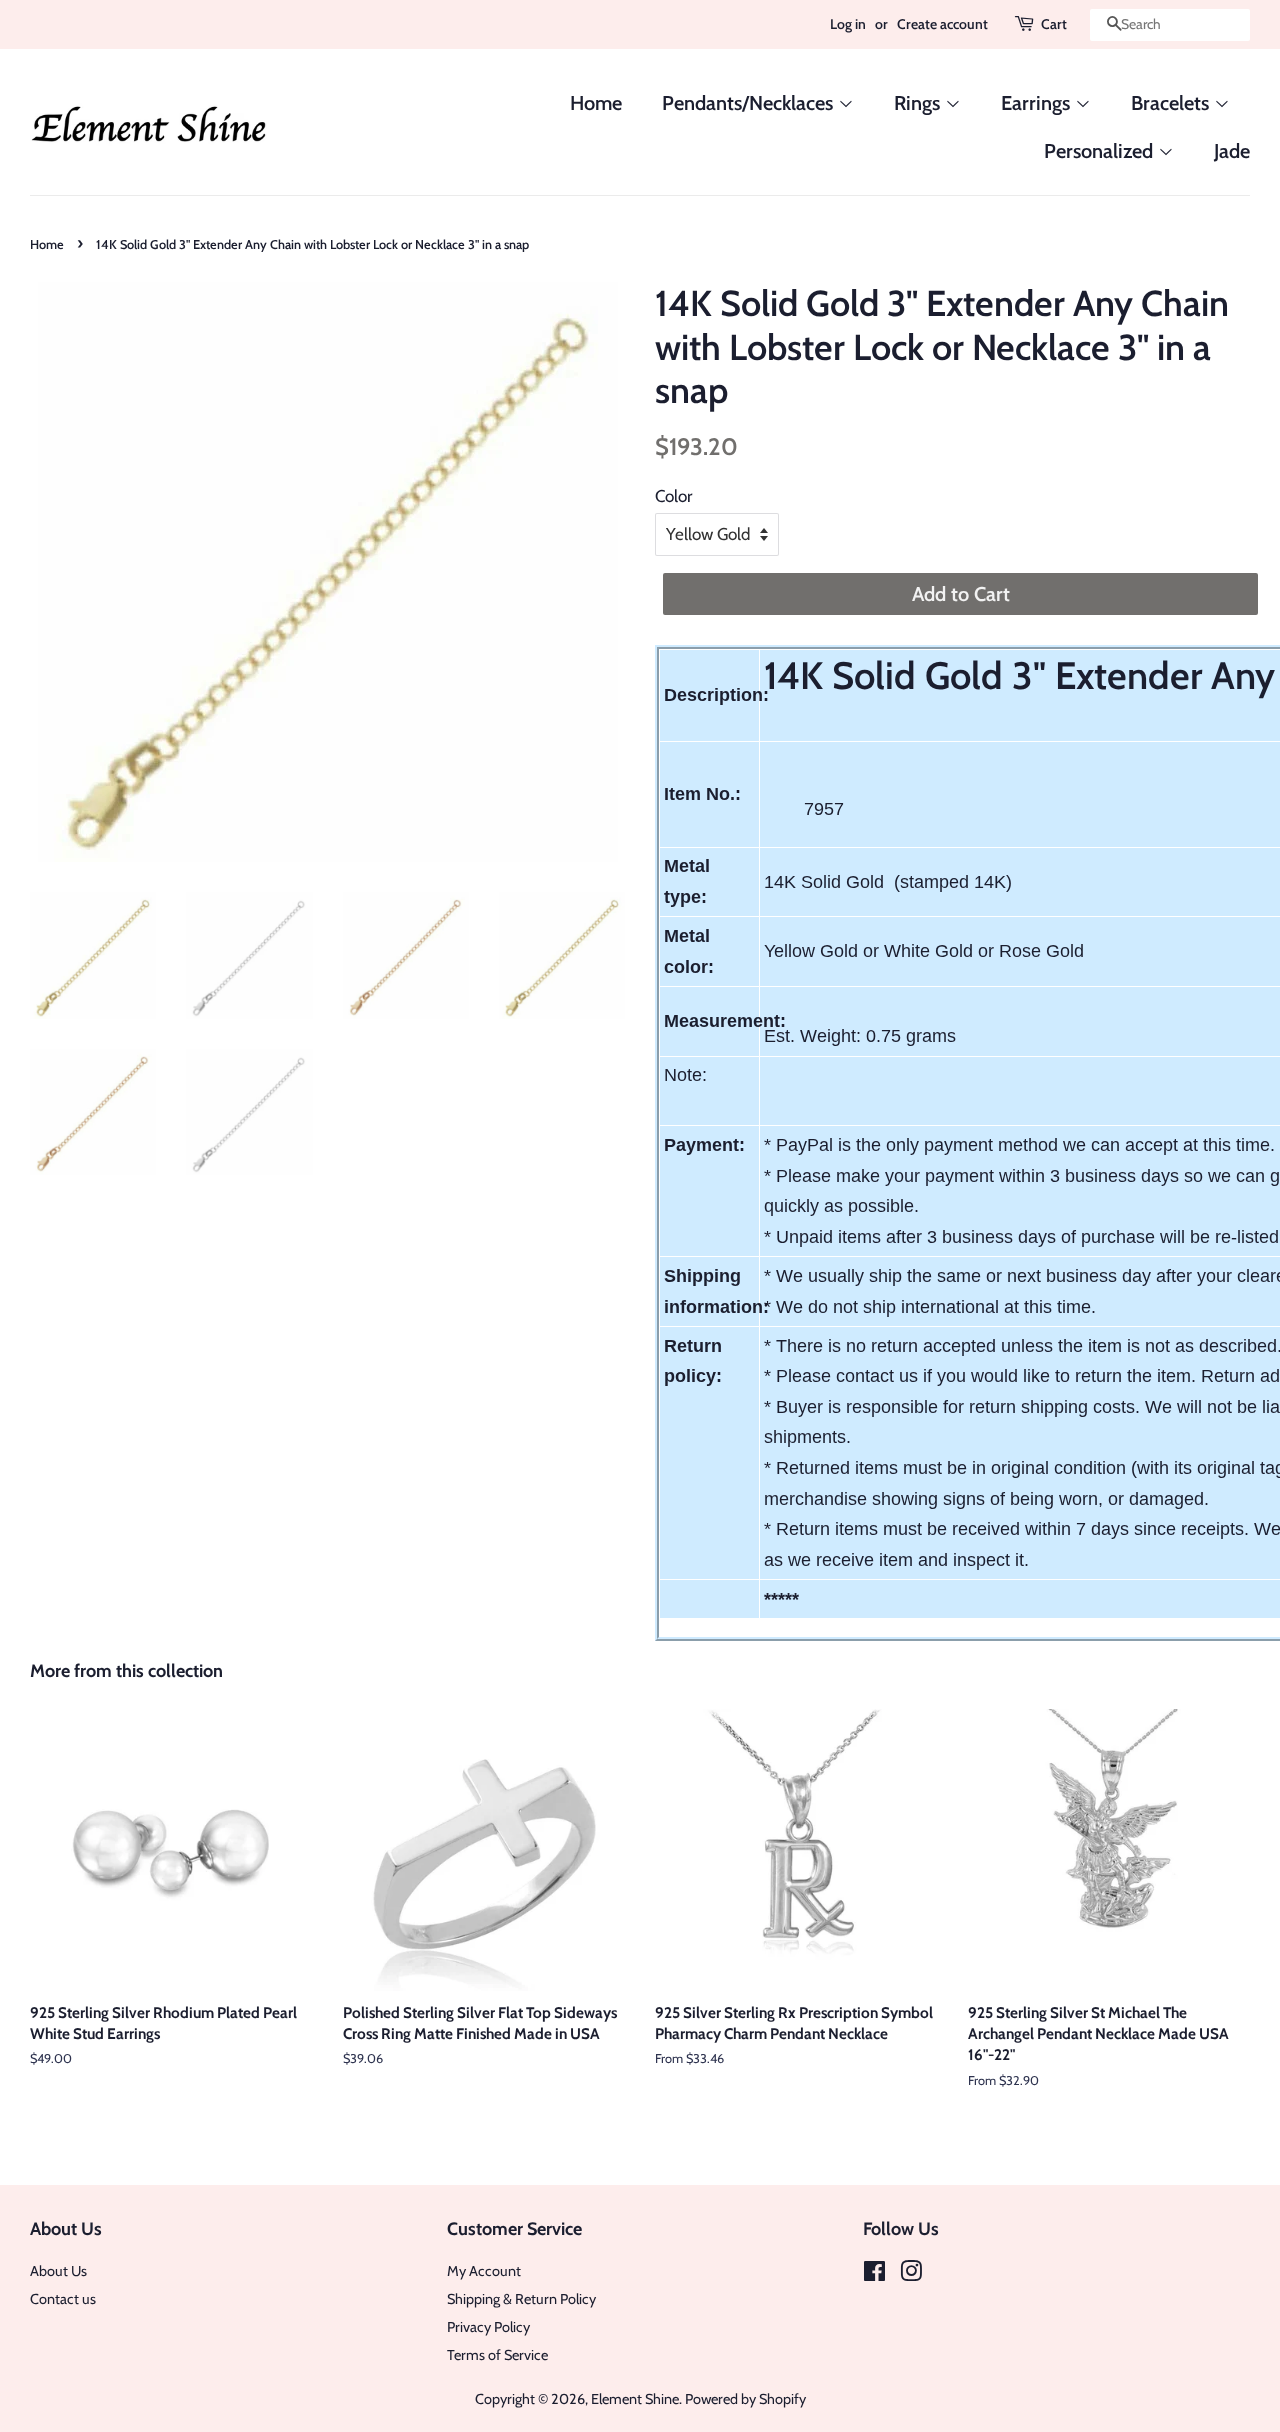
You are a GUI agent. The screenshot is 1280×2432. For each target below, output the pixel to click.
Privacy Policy (488, 2327)
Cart (1054, 24)
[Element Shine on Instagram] (911, 2275)
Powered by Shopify (745, 2399)
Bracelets (1172, 103)
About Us (58, 2271)
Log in (848, 24)
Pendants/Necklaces (750, 103)
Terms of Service (497, 2355)
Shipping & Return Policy (521, 2299)
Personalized (1101, 151)
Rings (919, 103)
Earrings (1038, 103)
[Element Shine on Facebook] (874, 2275)
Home (596, 103)
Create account (942, 24)
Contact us (63, 2299)
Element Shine (635, 2399)
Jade (1232, 151)
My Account (484, 2271)
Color (673, 496)
